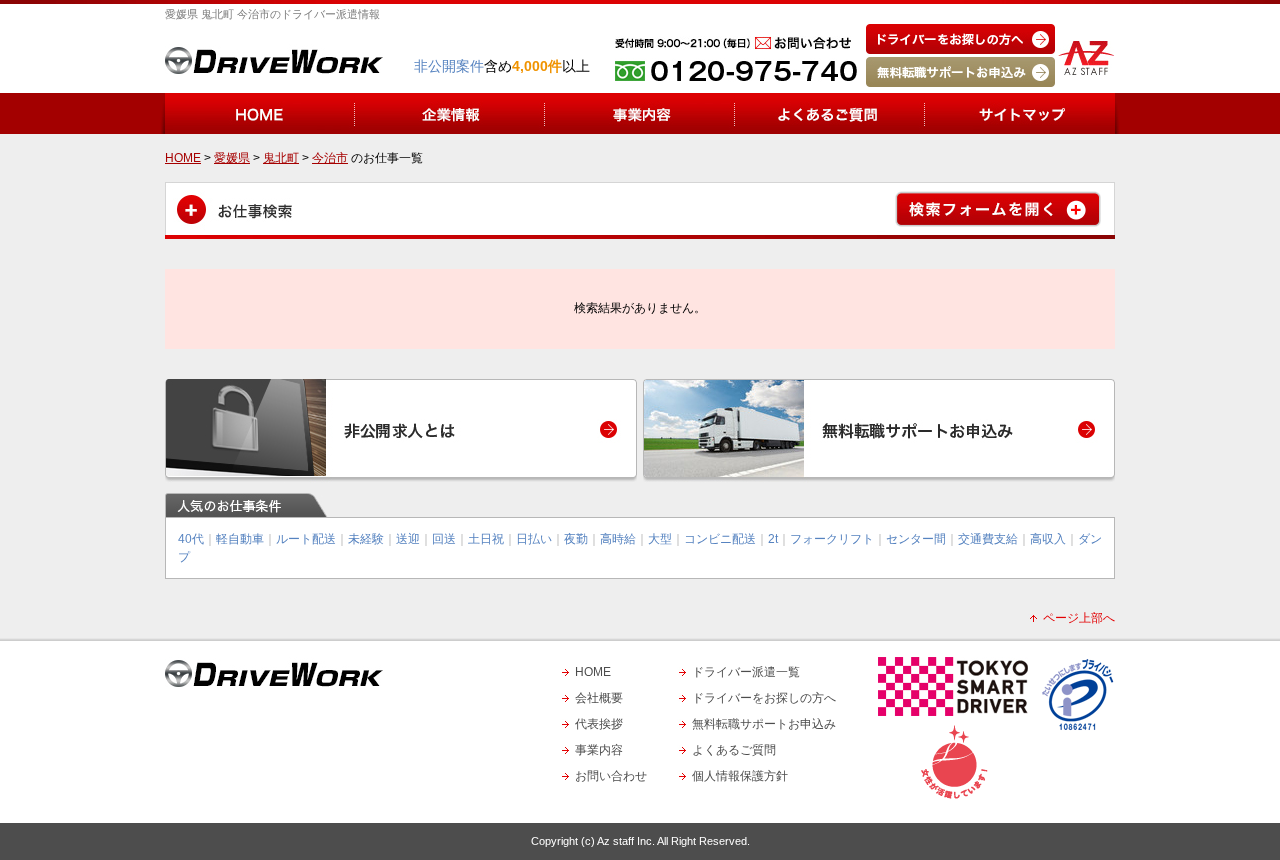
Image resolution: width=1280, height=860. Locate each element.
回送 (444, 539)
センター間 (916, 539)
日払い (534, 539)
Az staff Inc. (626, 841)
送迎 (408, 539)
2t (773, 539)
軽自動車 (240, 539)
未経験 (366, 539)
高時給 (618, 539)
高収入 (1048, 539)
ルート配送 (306, 539)
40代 (191, 539)
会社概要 (599, 698)
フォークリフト (832, 539)
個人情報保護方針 (740, 776)
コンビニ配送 (720, 539)
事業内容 (599, 750)
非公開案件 (449, 66)
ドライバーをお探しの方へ (764, 698)
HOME (593, 672)
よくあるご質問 (734, 750)
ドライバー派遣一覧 (746, 672)
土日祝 (486, 539)
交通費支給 (988, 539)
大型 (660, 539)
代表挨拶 (599, 724)
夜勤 (576, 539)
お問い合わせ (611, 776)
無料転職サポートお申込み (764, 724)
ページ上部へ (1079, 618)
